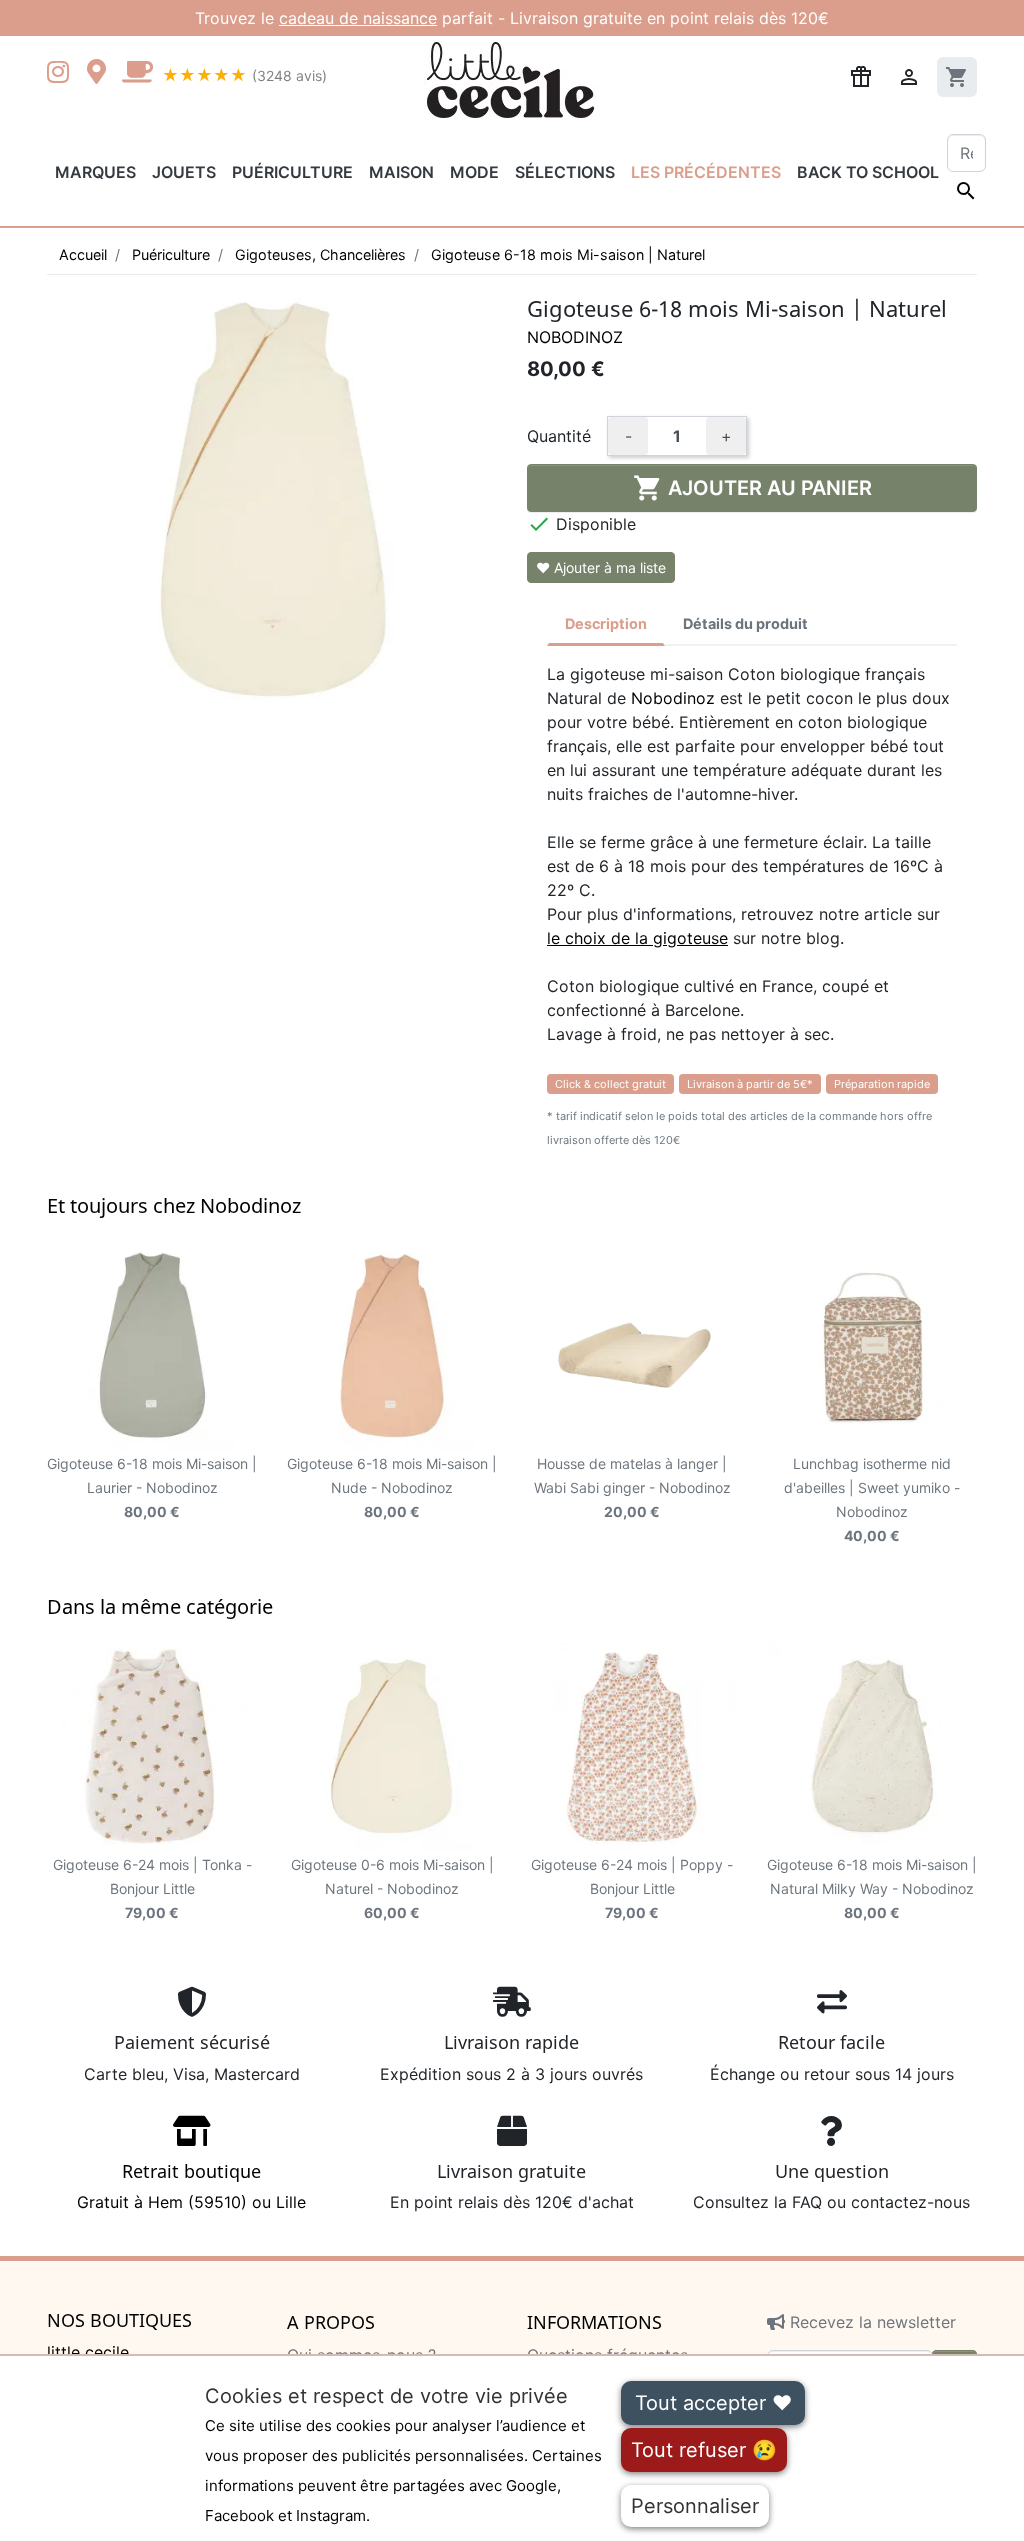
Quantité (559, 436)
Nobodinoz (575, 337)
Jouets (184, 172)
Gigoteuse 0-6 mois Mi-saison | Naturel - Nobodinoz (392, 1888)
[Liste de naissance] (861, 75)
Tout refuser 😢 (704, 2450)
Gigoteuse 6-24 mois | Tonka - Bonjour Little (152, 1888)
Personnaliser (695, 2506)
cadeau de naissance (358, 18)
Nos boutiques (119, 2321)
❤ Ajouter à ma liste (601, 567)
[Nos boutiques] (102, 74)
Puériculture (292, 172)
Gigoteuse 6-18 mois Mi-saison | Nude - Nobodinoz (392, 1487)
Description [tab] (606, 623)
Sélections (565, 172)
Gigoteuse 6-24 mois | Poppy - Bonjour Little (632, 1888)
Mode (474, 172)
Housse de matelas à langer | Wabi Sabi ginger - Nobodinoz (632, 1487)
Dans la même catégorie (160, 1606)
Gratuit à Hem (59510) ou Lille (191, 2186)
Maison (401, 172)
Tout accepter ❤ (713, 2403)
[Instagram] (62, 74)
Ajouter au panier (752, 488)
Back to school (868, 172)
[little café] (137, 74)
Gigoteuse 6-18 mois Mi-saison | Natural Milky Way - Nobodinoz (872, 1888)
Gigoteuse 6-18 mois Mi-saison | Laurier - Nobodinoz (152, 1487)
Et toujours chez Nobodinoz (174, 1205)
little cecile (88, 2352)
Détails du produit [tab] (745, 623)
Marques (95, 172)
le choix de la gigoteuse (637, 938)
